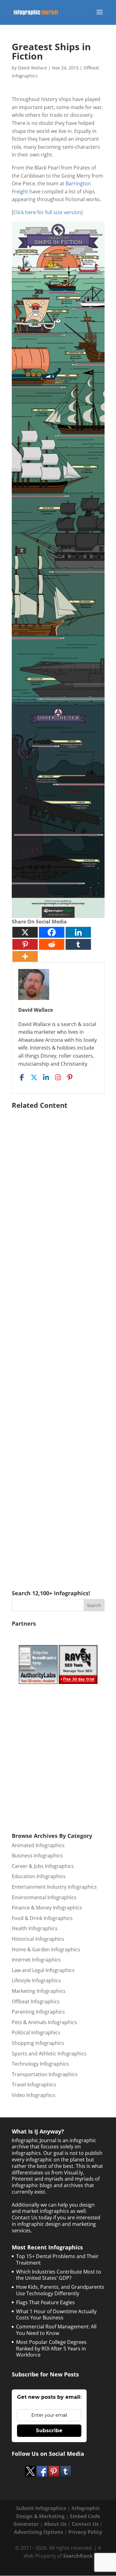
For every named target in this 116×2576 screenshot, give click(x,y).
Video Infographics (34, 2095)
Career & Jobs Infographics (43, 1866)
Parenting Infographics (38, 2012)
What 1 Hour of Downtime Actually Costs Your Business (56, 2315)
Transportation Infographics (45, 2074)
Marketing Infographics (39, 1991)
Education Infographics (39, 1876)
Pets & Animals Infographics (44, 2022)
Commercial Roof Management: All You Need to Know (56, 2330)
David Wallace (32, 68)
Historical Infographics (38, 1939)
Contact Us (85, 2524)
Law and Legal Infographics (43, 1970)
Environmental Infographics (44, 1897)
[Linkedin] (78, 932)
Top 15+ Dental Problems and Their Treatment (57, 2259)
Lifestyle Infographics (36, 1980)
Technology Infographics (40, 2064)
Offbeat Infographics (36, 2001)
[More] (25, 956)
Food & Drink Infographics (42, 1918)
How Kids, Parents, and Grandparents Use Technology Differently (60, 2290)
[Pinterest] (25, 944)
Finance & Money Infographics (47, 1908)
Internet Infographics (36, 1960)
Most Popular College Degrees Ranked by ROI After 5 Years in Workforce (51, 2349)
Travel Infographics (34, 2085)
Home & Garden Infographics (46, 1949)
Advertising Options (39, 2532)
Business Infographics (37, 1856)
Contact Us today (32, 2217)
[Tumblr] (78, 944)
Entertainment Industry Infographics (54, 1887)
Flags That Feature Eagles (45, 2302)
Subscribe (49, 2431)
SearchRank (78, 2556)
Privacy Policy (85, 2532)
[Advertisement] (58, 1341)
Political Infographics (36, 2032)
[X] (25, 932)
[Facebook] (52, 932)
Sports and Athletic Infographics (49, 2054)
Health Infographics (35, 1928)
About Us (55, 2524)
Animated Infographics (38, 1845)
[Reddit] (52, 944)
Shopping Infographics (38, 2043)
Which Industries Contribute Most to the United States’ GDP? (59, 2275)
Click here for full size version (47, 212)
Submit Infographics (41, 2508)
